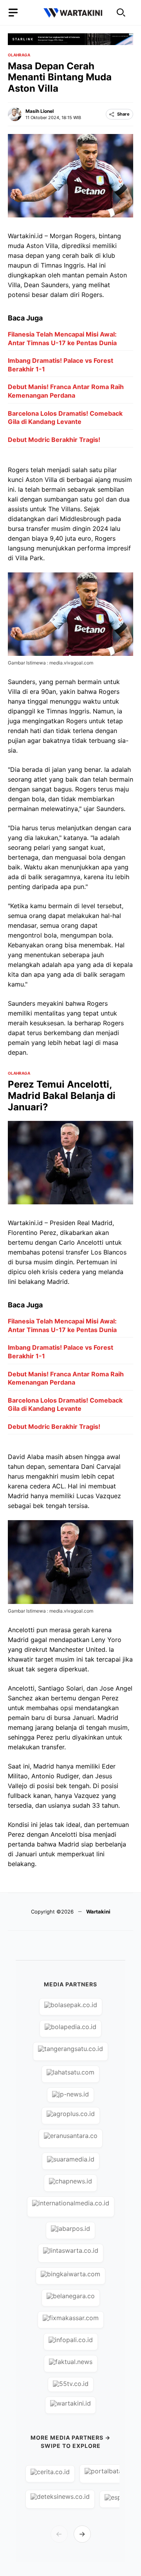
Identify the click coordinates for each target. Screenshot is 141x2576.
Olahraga (19, 55)
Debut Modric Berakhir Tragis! (54, 440)
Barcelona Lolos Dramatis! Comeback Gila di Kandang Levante (65, 418)
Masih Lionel (40, 111)
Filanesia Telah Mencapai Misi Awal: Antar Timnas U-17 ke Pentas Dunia (62, 339)
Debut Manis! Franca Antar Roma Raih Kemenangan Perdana (66, 391)
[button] (121, 13)
